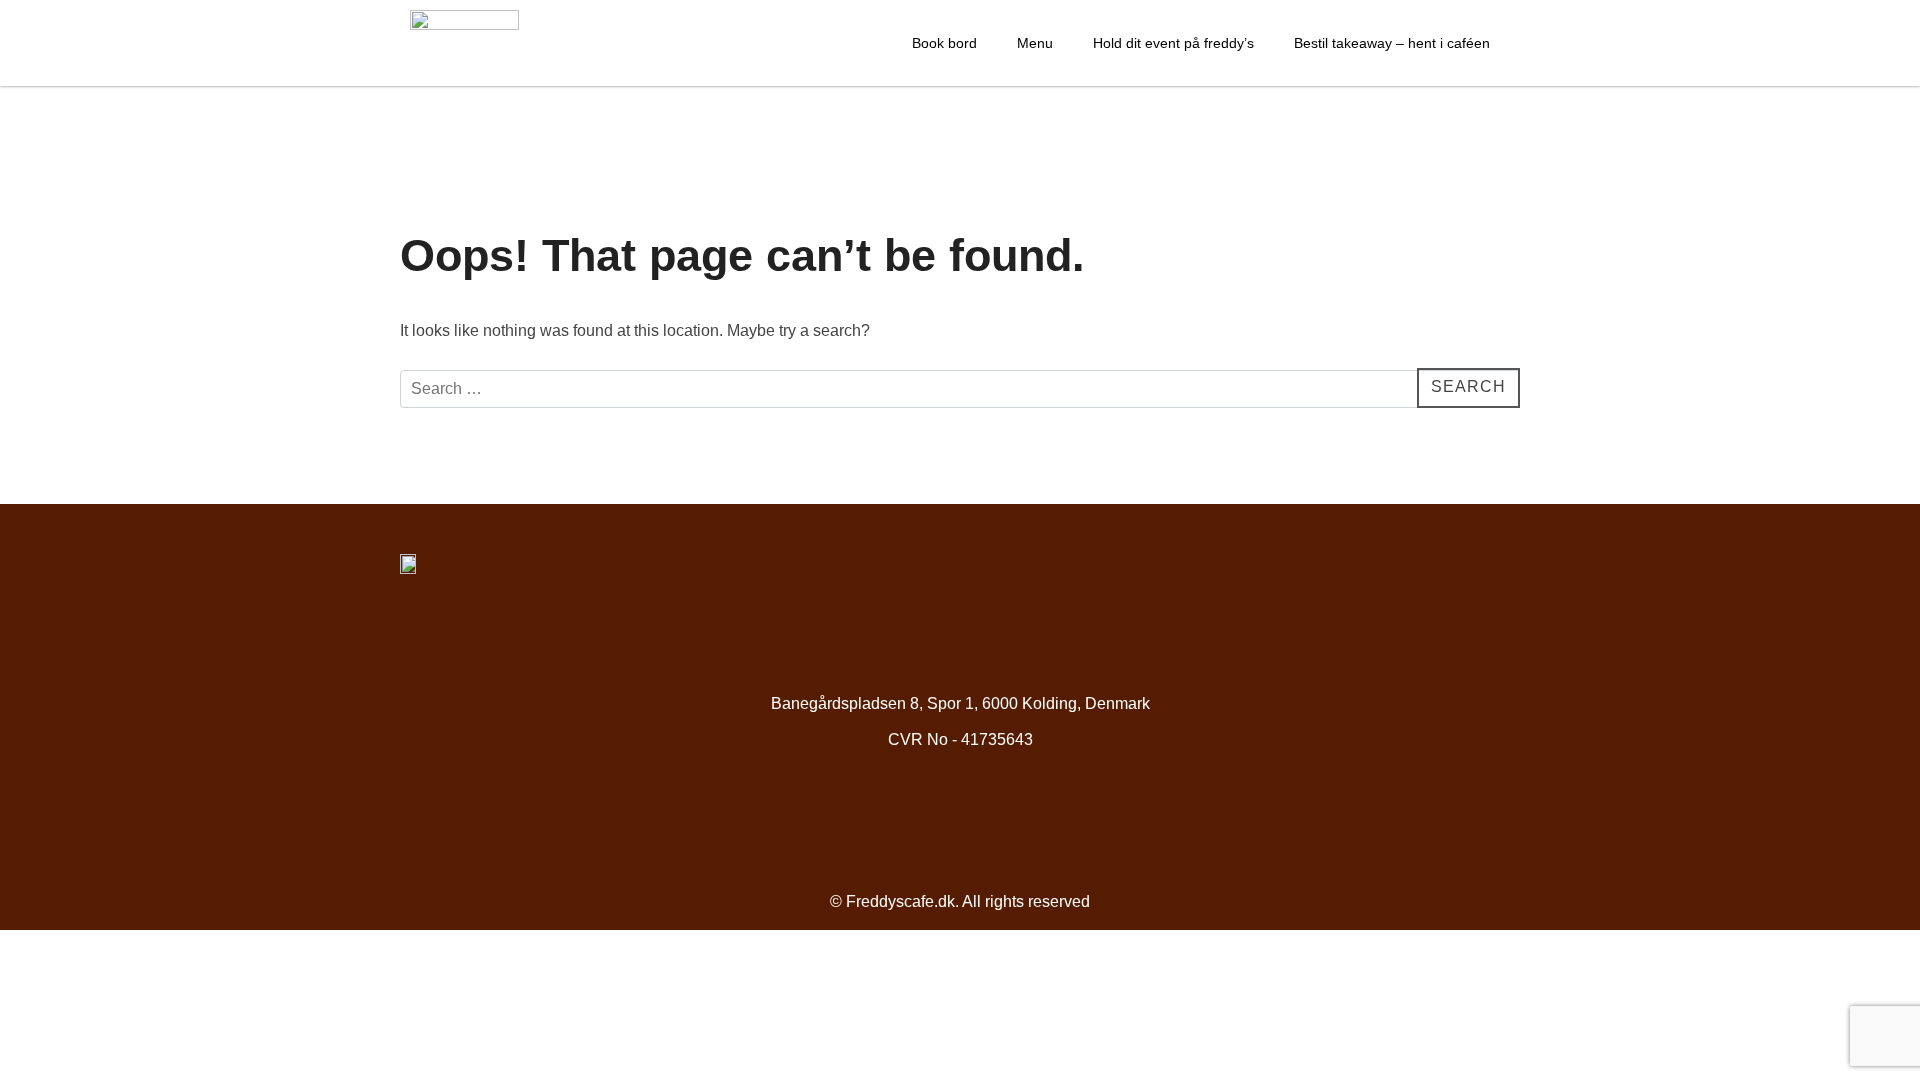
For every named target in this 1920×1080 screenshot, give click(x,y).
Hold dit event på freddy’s (1173, 43)
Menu (1035, 43)
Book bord (944, 43)
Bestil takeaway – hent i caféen (1392, 43)
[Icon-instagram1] (995, 817)
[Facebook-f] (926, 817)
